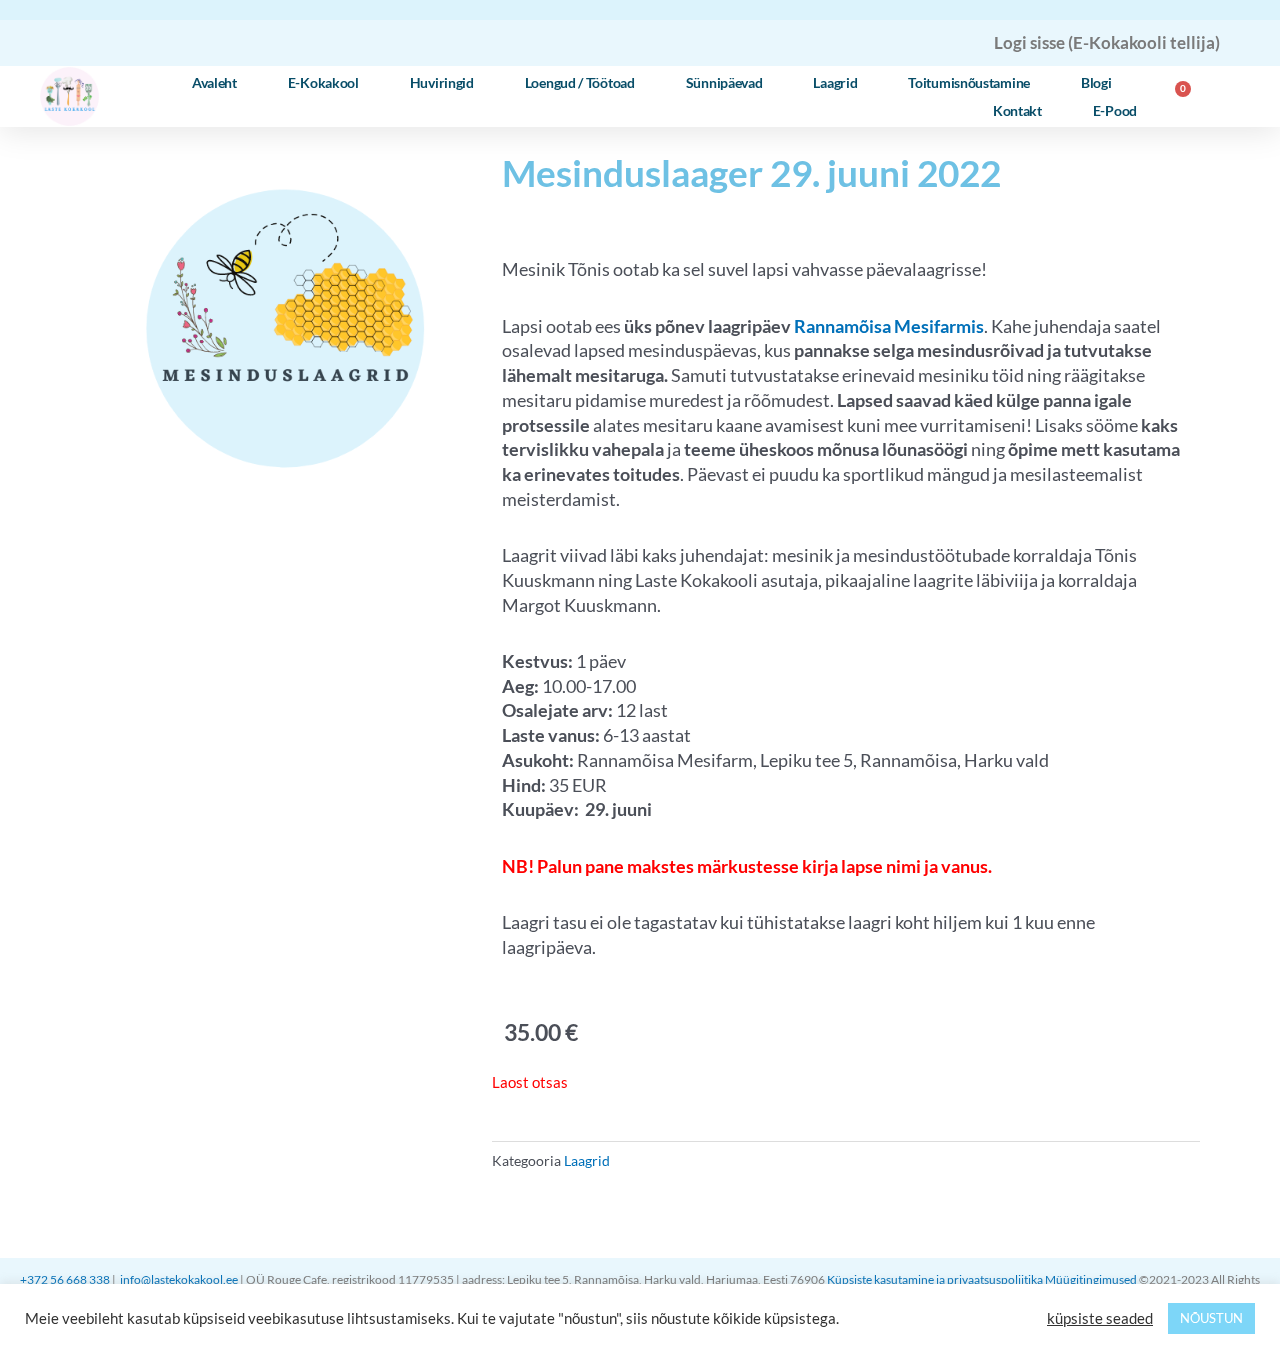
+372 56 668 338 (66, 1279)
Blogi (1096, 82)
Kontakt (1017, 110)
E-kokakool (323, 82)
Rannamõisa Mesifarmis (889, 326)
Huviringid (442, 82)
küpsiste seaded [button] (1100, 1318)
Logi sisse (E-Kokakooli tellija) (1107, 42)
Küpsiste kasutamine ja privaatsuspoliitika (935, 1279)
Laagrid (835, 82)
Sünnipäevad (724, 82)
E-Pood (1115, 110)
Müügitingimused (1092, 1279)
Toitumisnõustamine (969, 82)
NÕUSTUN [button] (1211, 1318)
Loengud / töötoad (580, 82)
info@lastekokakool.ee (179, 1279)
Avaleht (214, 82)
